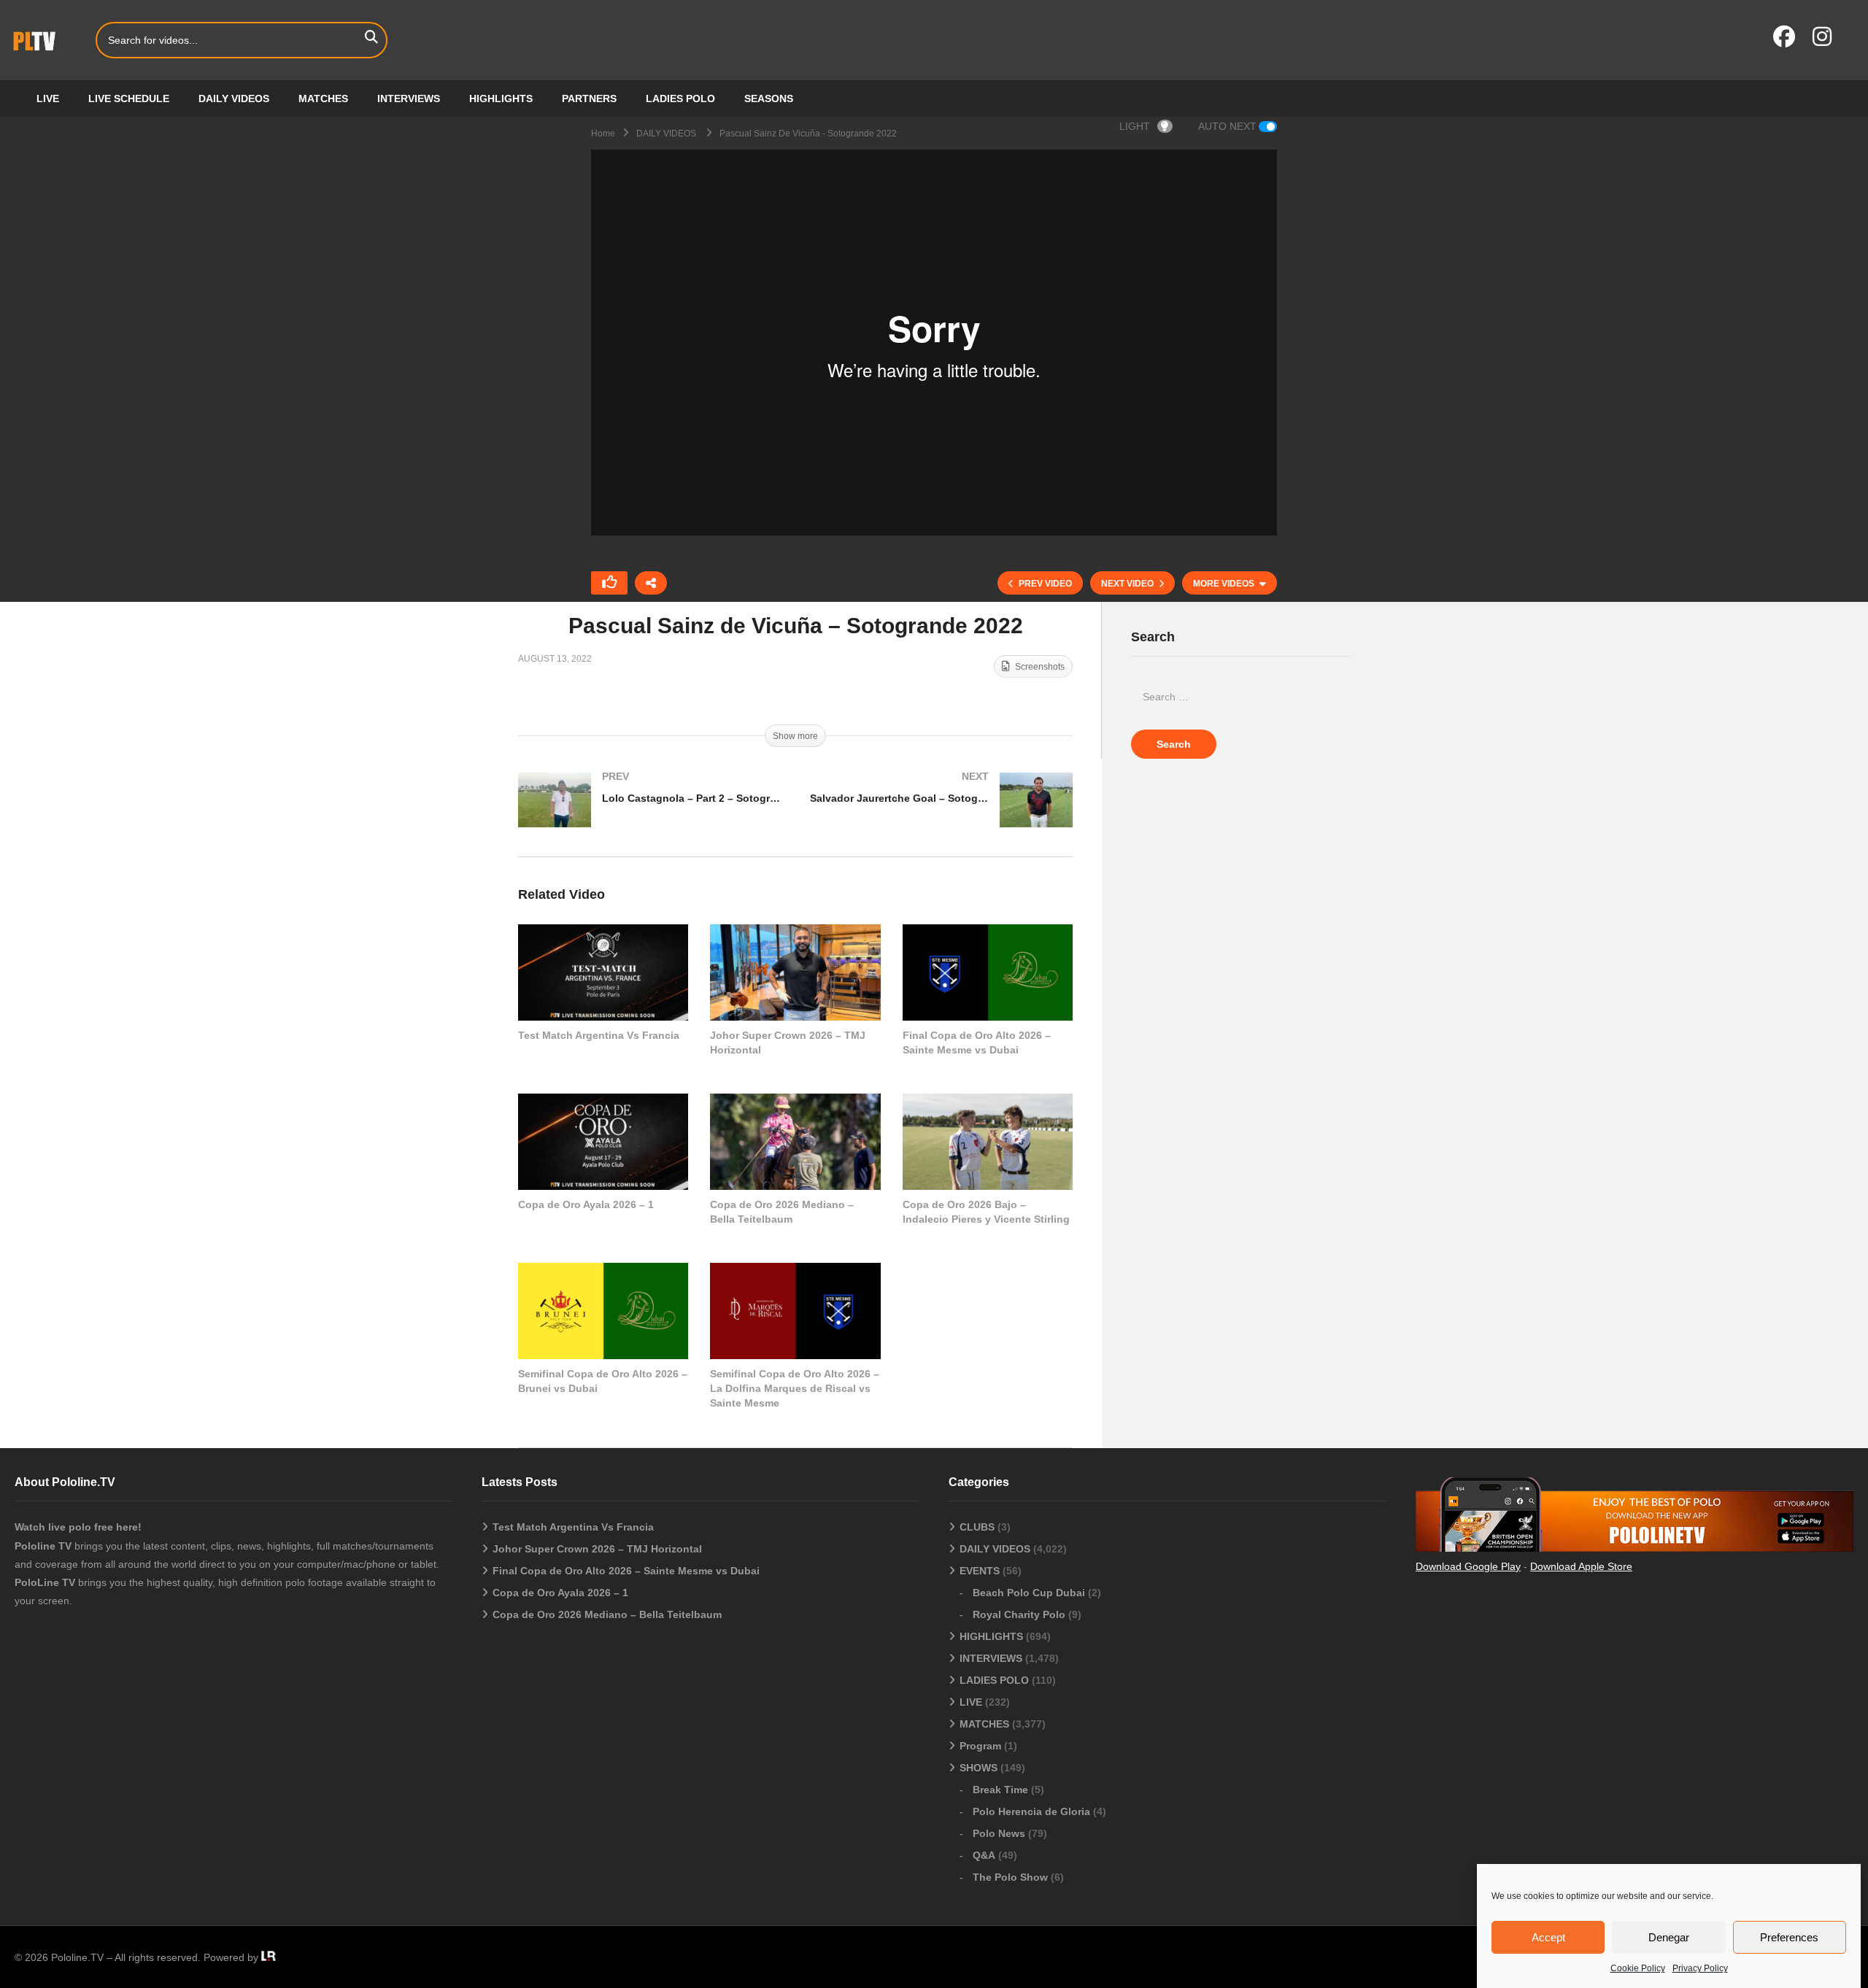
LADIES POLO (680, 98)
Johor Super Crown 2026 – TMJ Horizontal (597, 1549)
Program (980, 1746)
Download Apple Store (1581, 1566)
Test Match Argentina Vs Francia (599, 1035)
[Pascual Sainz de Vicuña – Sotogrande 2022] (603, 972)
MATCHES (323, 98)
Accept (1548, 1937)
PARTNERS (589, 98)
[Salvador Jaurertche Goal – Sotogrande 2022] (941, 815)
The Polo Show (1010, 1877)
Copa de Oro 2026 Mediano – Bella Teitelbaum (607, 1614)
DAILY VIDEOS (234, 98)
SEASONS (769, 98)
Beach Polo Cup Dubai (1029, 1593)
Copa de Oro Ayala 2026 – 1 (586, 1204)
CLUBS (977, 1527)
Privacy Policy (1700, 1968)
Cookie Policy (1638, 1968)
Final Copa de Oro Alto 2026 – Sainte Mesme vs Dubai (626, 1571)
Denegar (1669, 1937)
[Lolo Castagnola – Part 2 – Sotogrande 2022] (649, 815)
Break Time (1000, 1790)
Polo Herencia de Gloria (1031, 1811)
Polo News (999, 1833)
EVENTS (980, 1571)
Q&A (984, 1855)
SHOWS (979, 1768)
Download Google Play (1468, 1566)
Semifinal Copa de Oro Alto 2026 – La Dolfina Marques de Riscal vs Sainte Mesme (795, 1389)
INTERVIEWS (409, 98)
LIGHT (1135, 126)
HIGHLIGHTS (501, 98)
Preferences (1789, 1937)
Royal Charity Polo (1019, 1614)
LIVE (48, 98)
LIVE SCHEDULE (129, 98)
